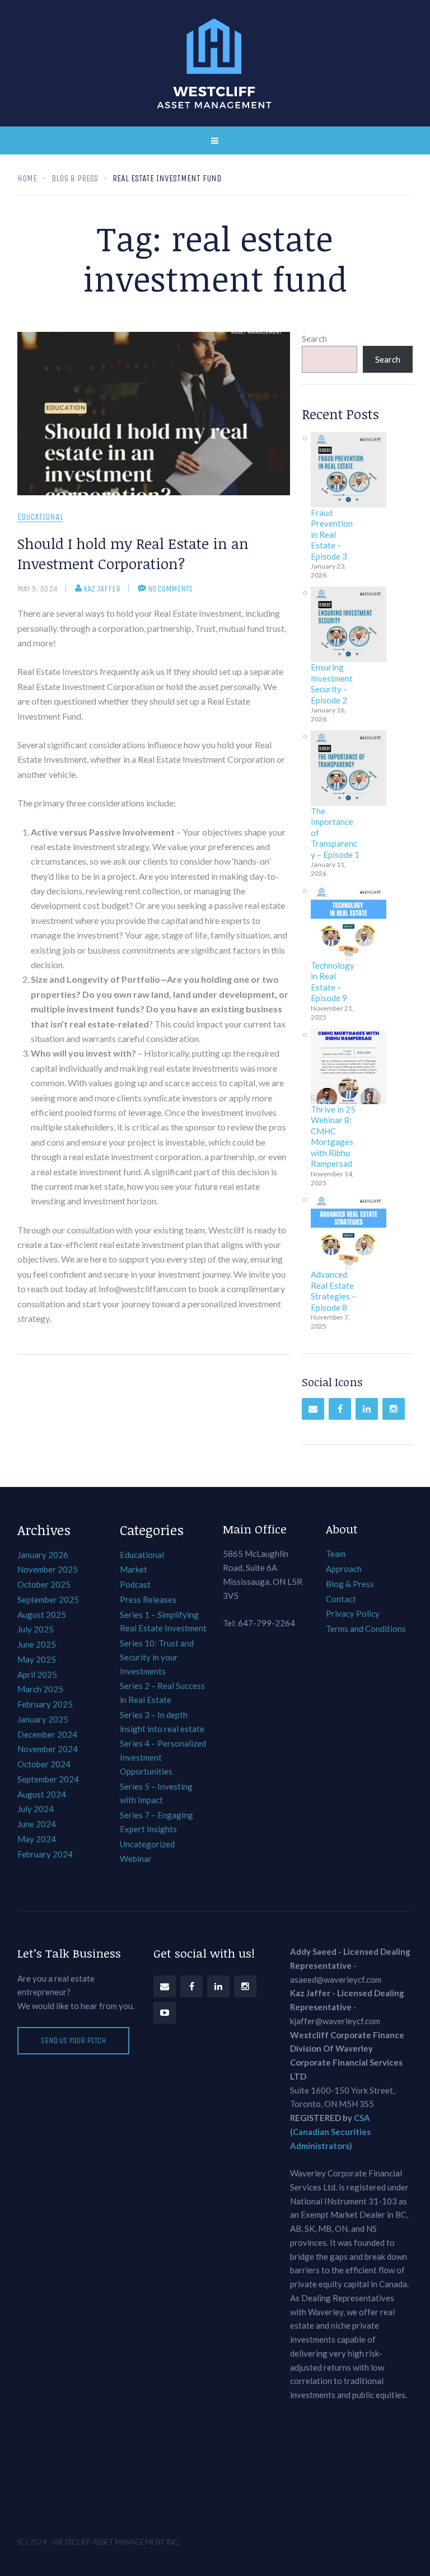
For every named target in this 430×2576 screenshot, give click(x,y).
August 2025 (42, 1615)
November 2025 (48, 1569)
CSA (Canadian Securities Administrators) (330, 2132)
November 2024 (48, 1749)
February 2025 (45, 1704)
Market (134, 1569)
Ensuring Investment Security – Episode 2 (332, 684)
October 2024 (44, 1764)
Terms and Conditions (366, 1629)
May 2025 (37, 1659)
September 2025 (48, 1599)
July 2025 (36, 1629)
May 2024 (37, 1839)
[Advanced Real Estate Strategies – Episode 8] (349, 1231)
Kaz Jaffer (102, 589)
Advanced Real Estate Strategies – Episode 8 (333, 1291)
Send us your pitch (73, 2040)
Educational (40, 517)
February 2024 (45, 1854)
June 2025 (37, 1644)
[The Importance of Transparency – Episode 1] (349, 768)
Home (27, 178)
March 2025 (40, 1689)
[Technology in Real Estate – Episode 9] (349, 923)
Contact (341, 1599)
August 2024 (42, 1794)
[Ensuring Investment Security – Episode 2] (349, 624)
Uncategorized (147, 1844)
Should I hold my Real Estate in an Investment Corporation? (133, 553)
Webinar (136, 1859)
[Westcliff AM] (215, 63)
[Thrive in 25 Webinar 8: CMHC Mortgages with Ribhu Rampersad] (349, 1066)
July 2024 (36, 1809)
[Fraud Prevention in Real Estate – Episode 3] (349, 470)
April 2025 (37, 1674)
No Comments (170, 589)
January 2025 (43, 1719)
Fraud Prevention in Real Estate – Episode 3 (332, 534)
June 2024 (37, 1824)
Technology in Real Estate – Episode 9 (333, 982)
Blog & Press (350, 1584)
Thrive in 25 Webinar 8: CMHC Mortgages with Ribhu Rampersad (333, 1137)
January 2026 (43, 1555)
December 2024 (47, 1734)
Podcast (135, 1584)
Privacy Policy (353, 1613)
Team (336, 1554)
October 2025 (44, 1584)
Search (314, 339)
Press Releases (148, 1599)
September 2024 (48, 1779)
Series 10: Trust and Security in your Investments (157, 1657)
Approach (344, 1569)
